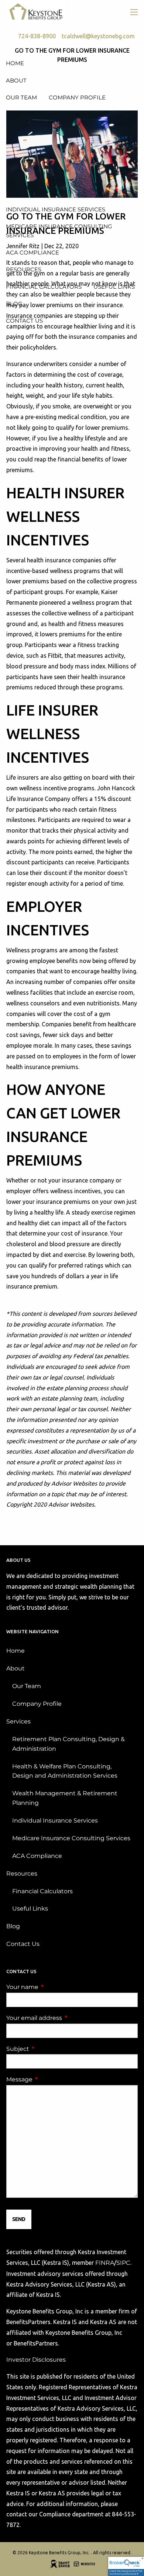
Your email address (65, 2018)
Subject (49, 2049)
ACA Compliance (37, 1856)
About (16, 1668)
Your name (53, 1987)
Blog (13, 1926)
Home (16, 1651)
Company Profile (37, 1704)
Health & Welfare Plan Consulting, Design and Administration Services (65, 1771)
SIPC (123, 2263)
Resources (22, 1874)
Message (50, 2079)
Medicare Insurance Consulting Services (71, 1838)
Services (18, 1721)
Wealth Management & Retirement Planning (65, 1798)
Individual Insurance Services (55, 1821)
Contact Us (23, 1944)
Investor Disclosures (36, 2360)
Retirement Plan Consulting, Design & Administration (68, 1744)
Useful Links (30, 1909)
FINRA (105, 2263)
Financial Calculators (42, 1891)
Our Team (27, 1686)
